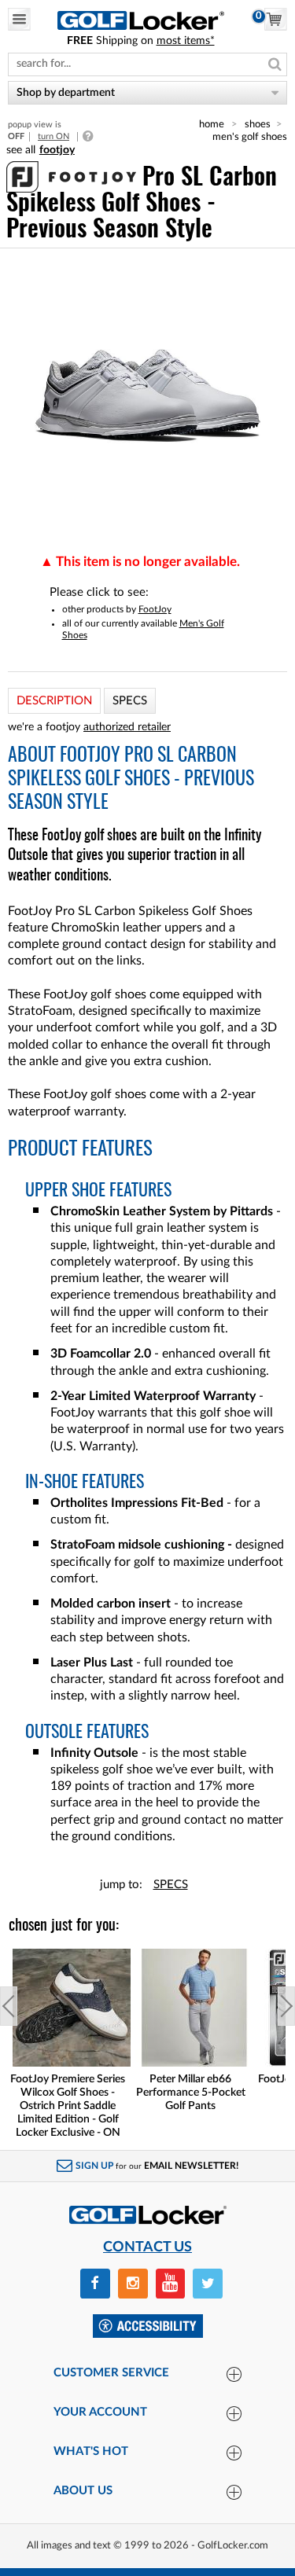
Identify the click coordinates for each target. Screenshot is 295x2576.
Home (212, 124)
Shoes (258, 124)
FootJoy (155, 609)
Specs (171, 1885)
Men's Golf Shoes (250, 137)
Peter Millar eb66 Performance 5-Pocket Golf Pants (191, 2093)
